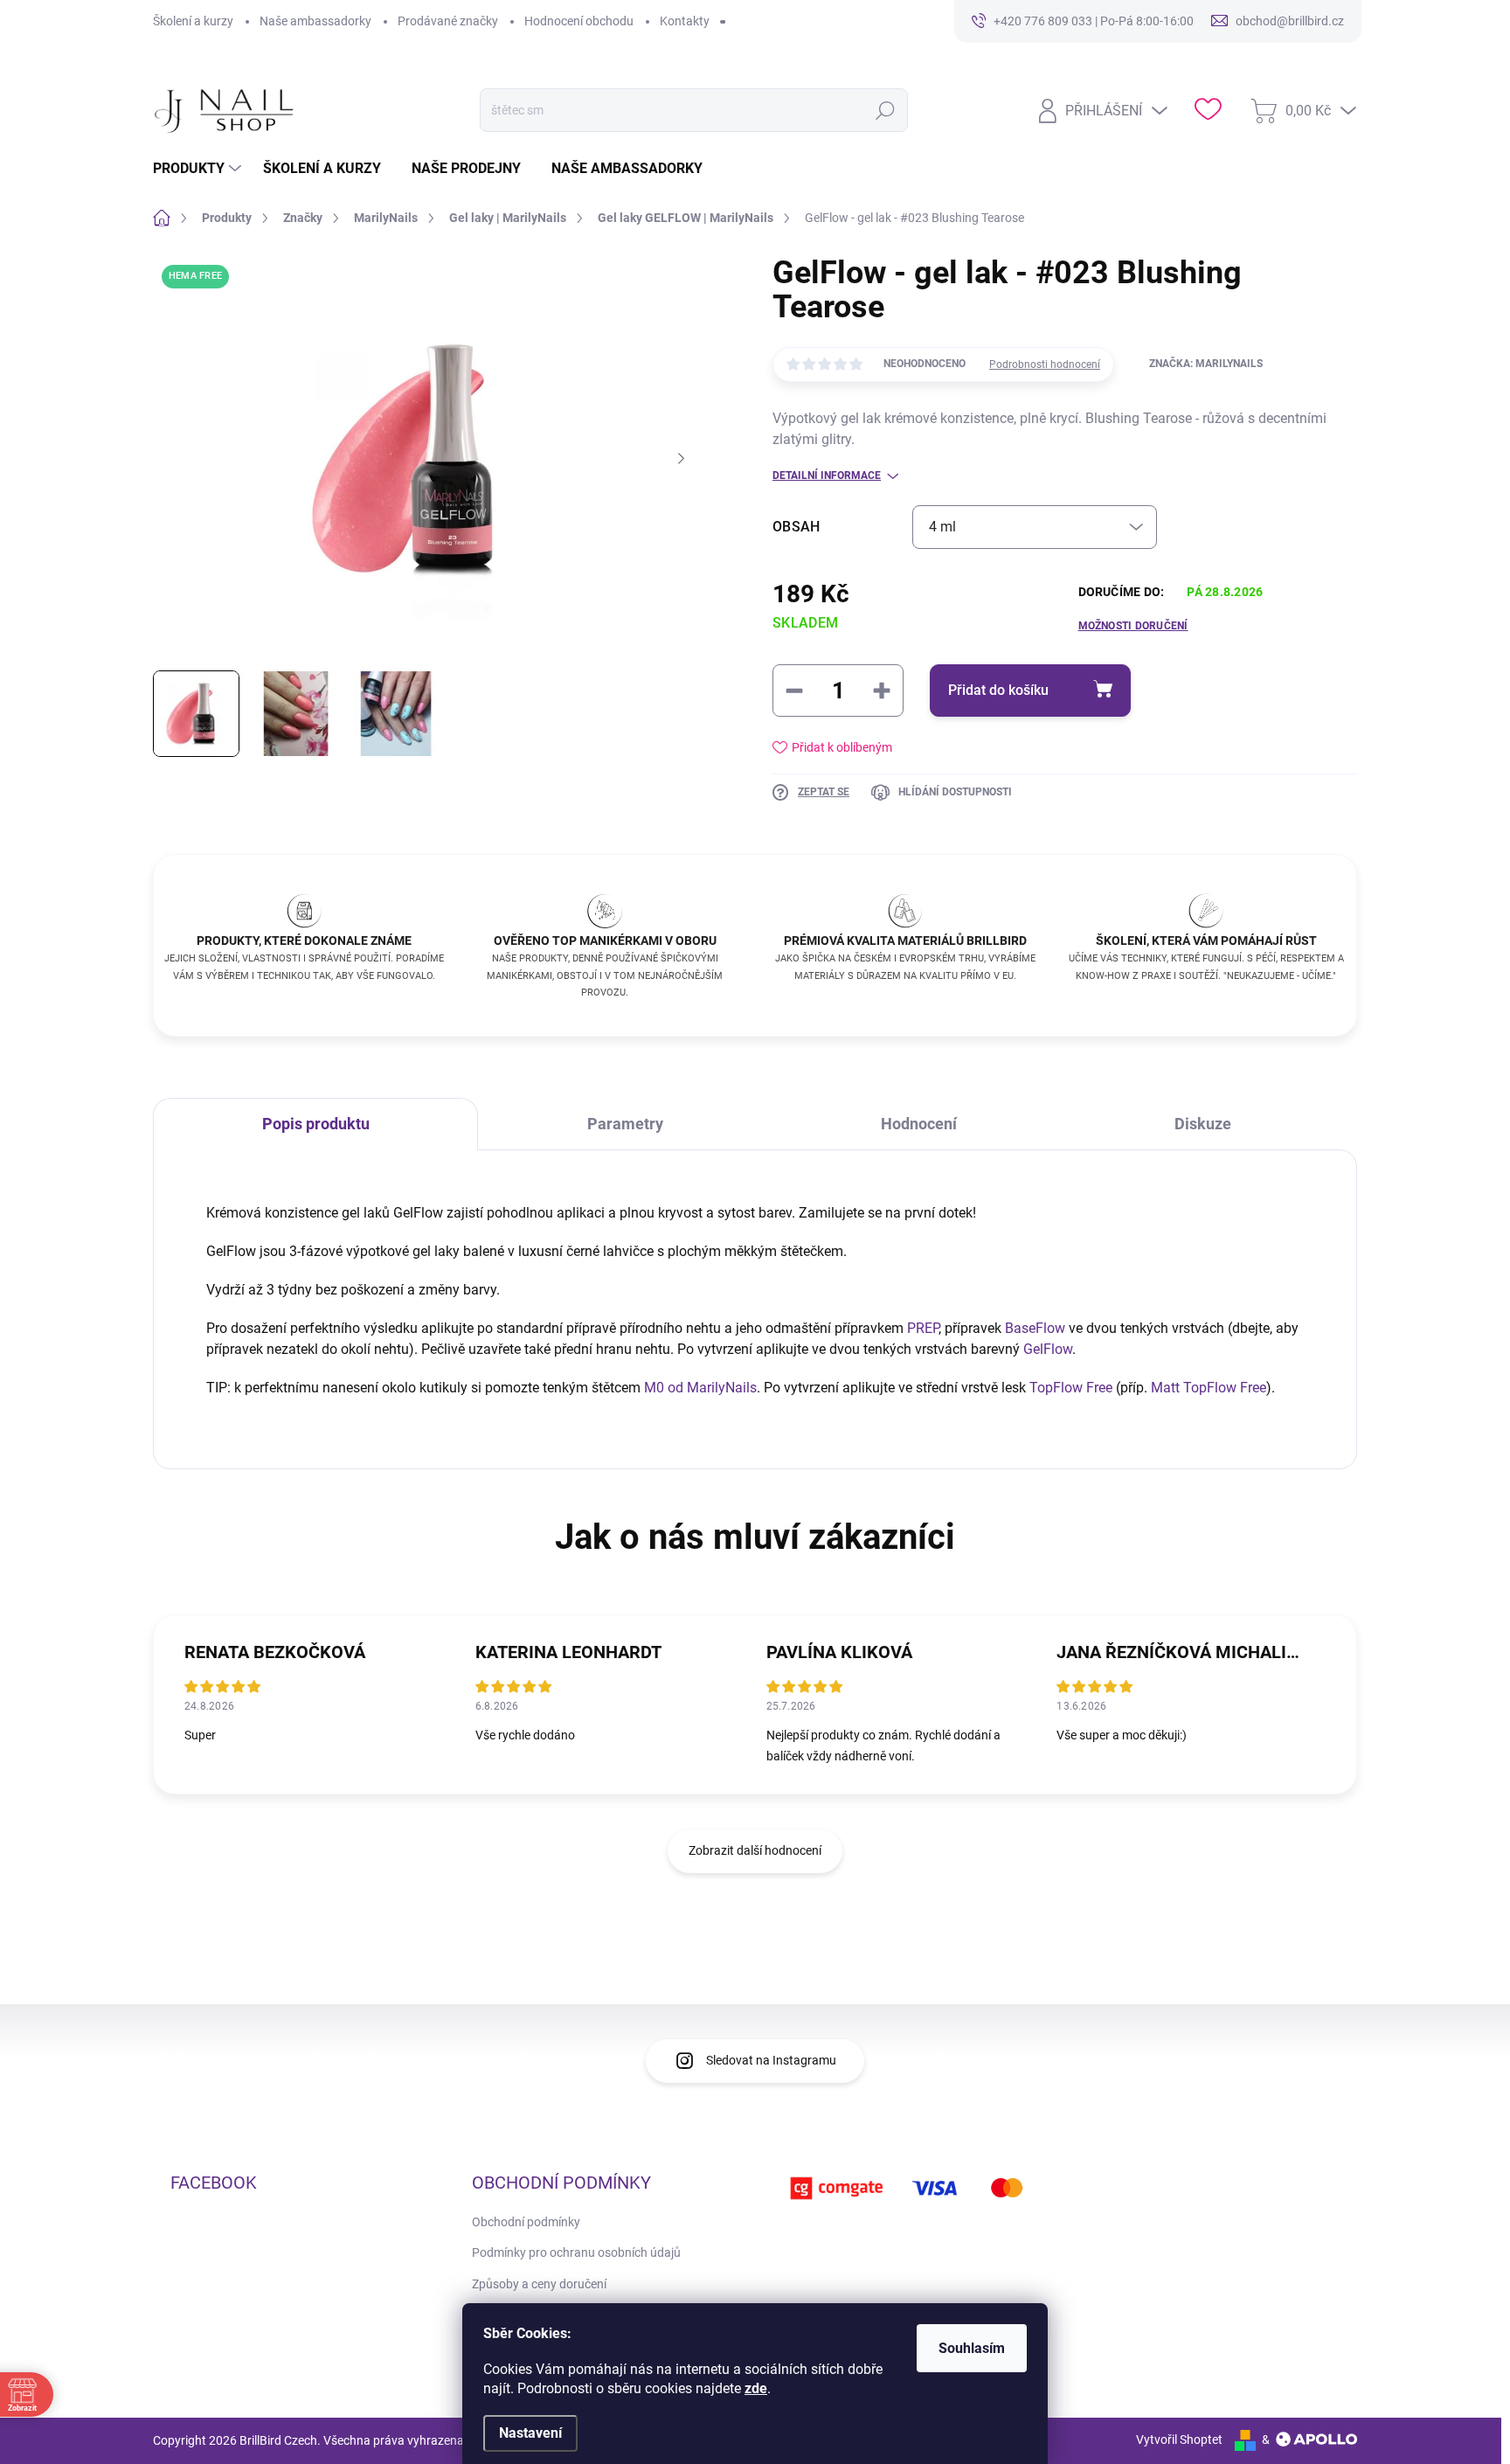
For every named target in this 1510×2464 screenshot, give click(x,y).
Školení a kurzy (193, 21)
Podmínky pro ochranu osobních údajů (576, 2252)
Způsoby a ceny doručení (539, 2284)
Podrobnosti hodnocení (1045, 364)
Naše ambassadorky (315, 21)
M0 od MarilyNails (700, 1388)
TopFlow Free (1071, 1388)
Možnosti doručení (1133, 626)
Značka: (1206, 364)
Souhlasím (972, 2348)
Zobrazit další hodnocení (755, 1850)
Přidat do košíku (998, 690)
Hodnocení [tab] (919, 1124)
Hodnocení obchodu (579, 21)
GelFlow (1048, 1349)
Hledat (886, 110)
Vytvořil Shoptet (1179, 2440)
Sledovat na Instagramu (771, 2060)
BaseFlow (1035, 1328)
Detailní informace (827, 475)
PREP (923, 1328)
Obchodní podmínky (526, 2222)
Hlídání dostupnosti (955, 792)
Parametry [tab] (625, 1124)
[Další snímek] (681, 459)
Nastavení (530, 2433)
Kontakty (685, 21)
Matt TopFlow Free (1209, 1388)
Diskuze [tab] (1203, 1124)
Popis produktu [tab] (316, 1124)
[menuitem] (199, 169)
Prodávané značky (448, 21)
